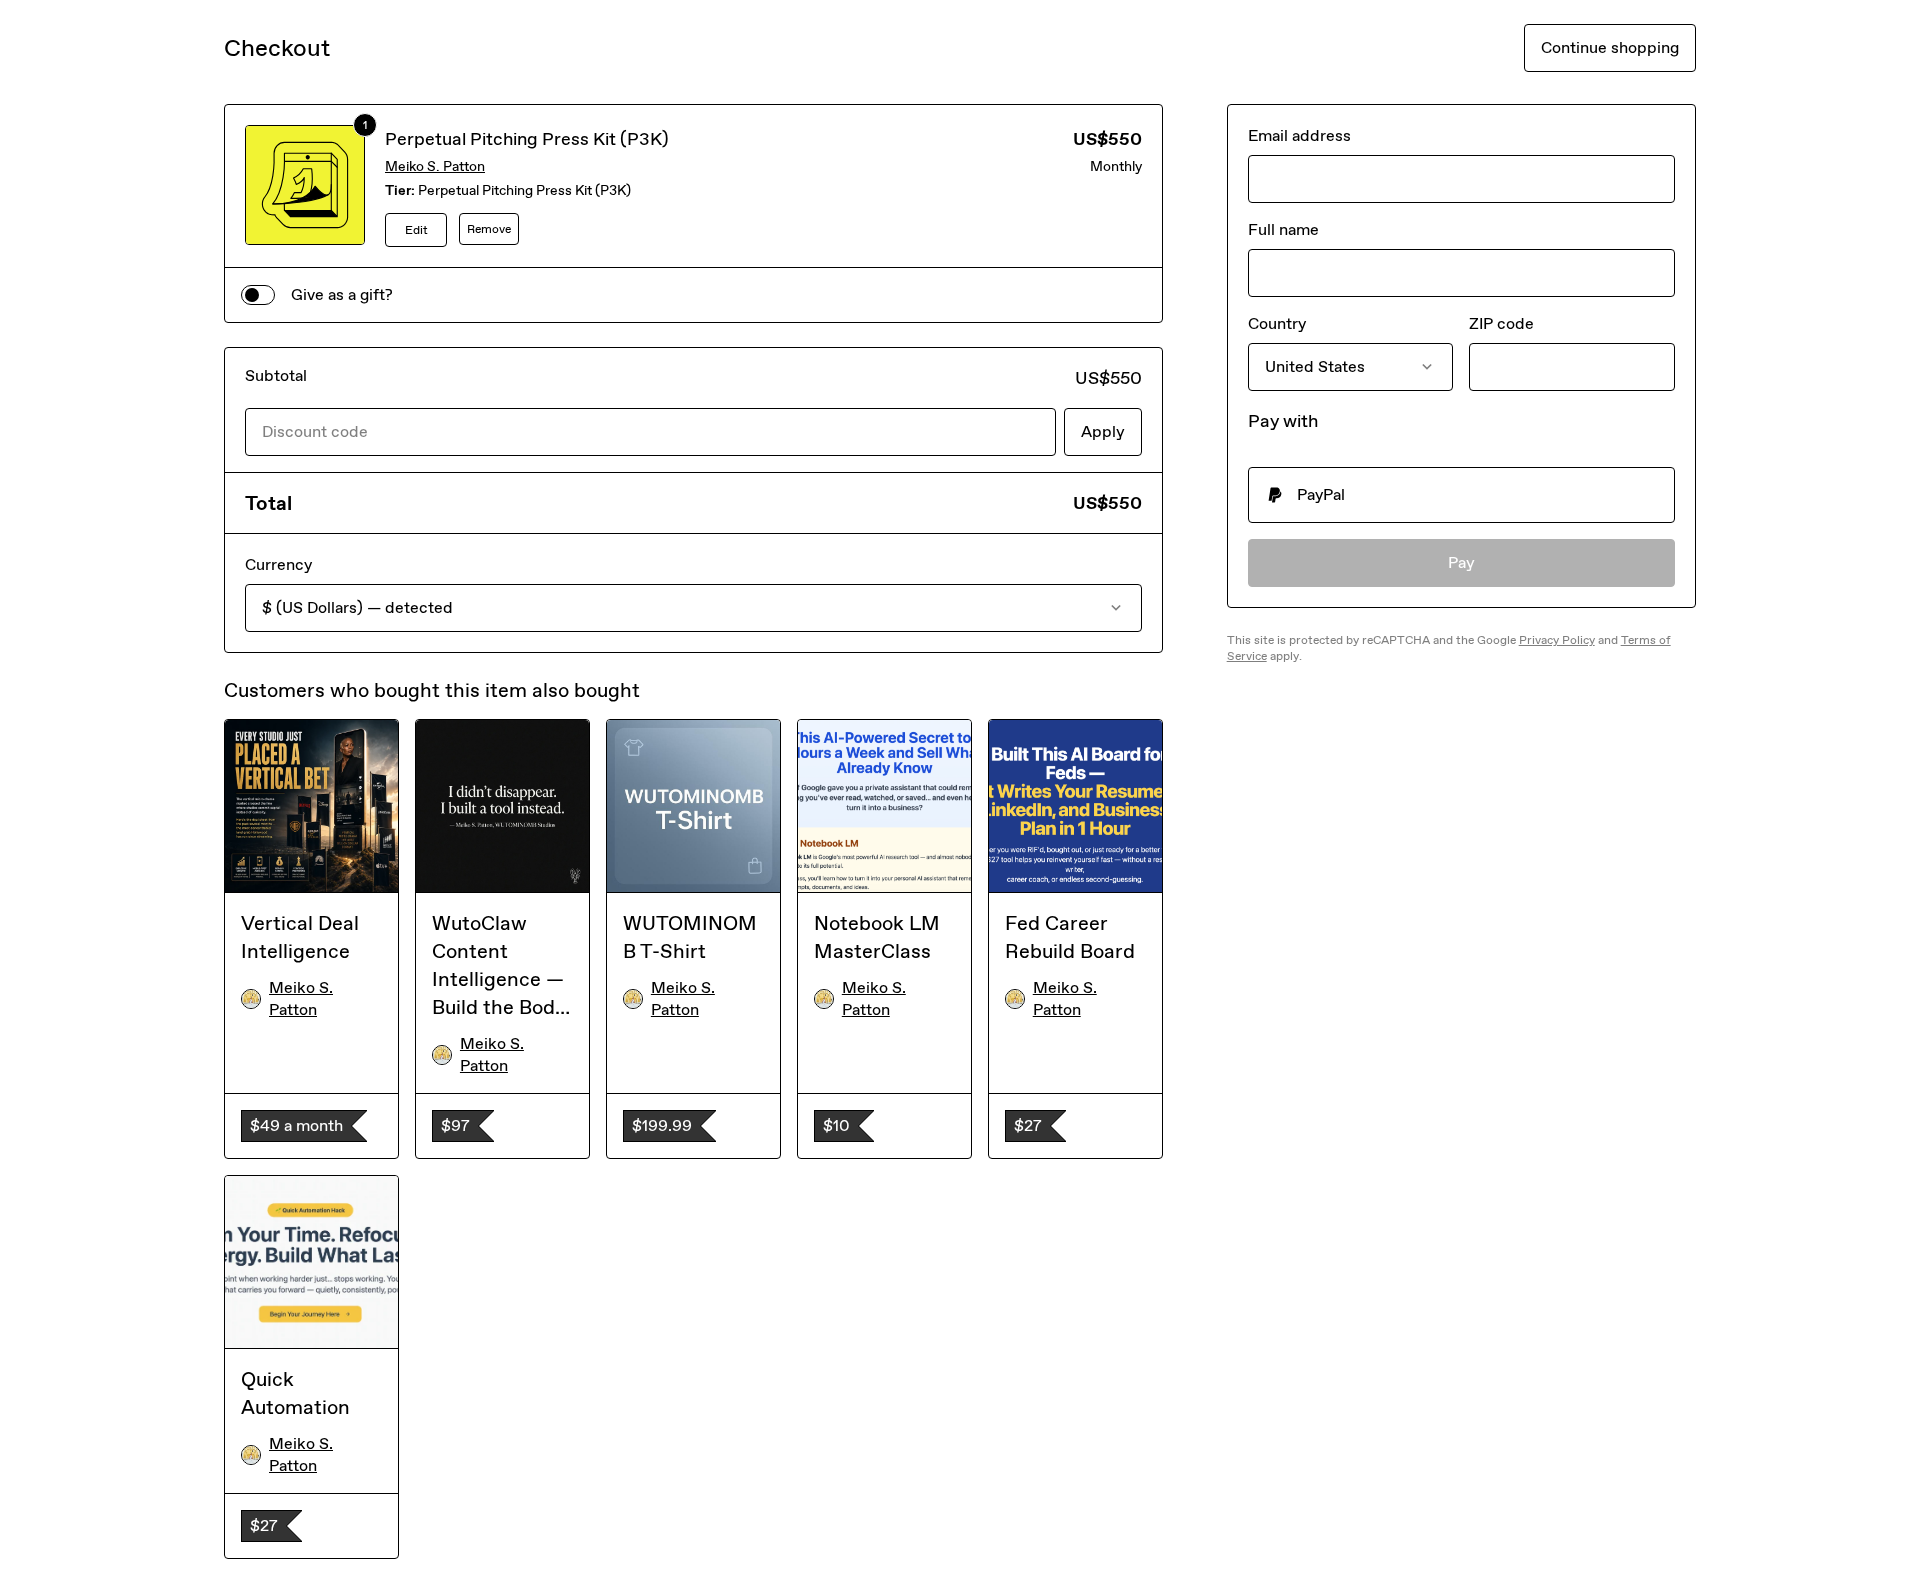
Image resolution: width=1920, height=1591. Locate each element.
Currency (278, 564)
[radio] (1461, 495)
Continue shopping (1610, 47)
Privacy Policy (1557, 640)
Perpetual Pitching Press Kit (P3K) (527, 139)
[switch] (258, 295)
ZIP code (1501, 323)
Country (1277, 323)
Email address (1299, 135)
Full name (1283, 229)
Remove (489, 229)
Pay (1461, 562)
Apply (1103, 431)
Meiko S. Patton (435, 166)
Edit (416, 230)
